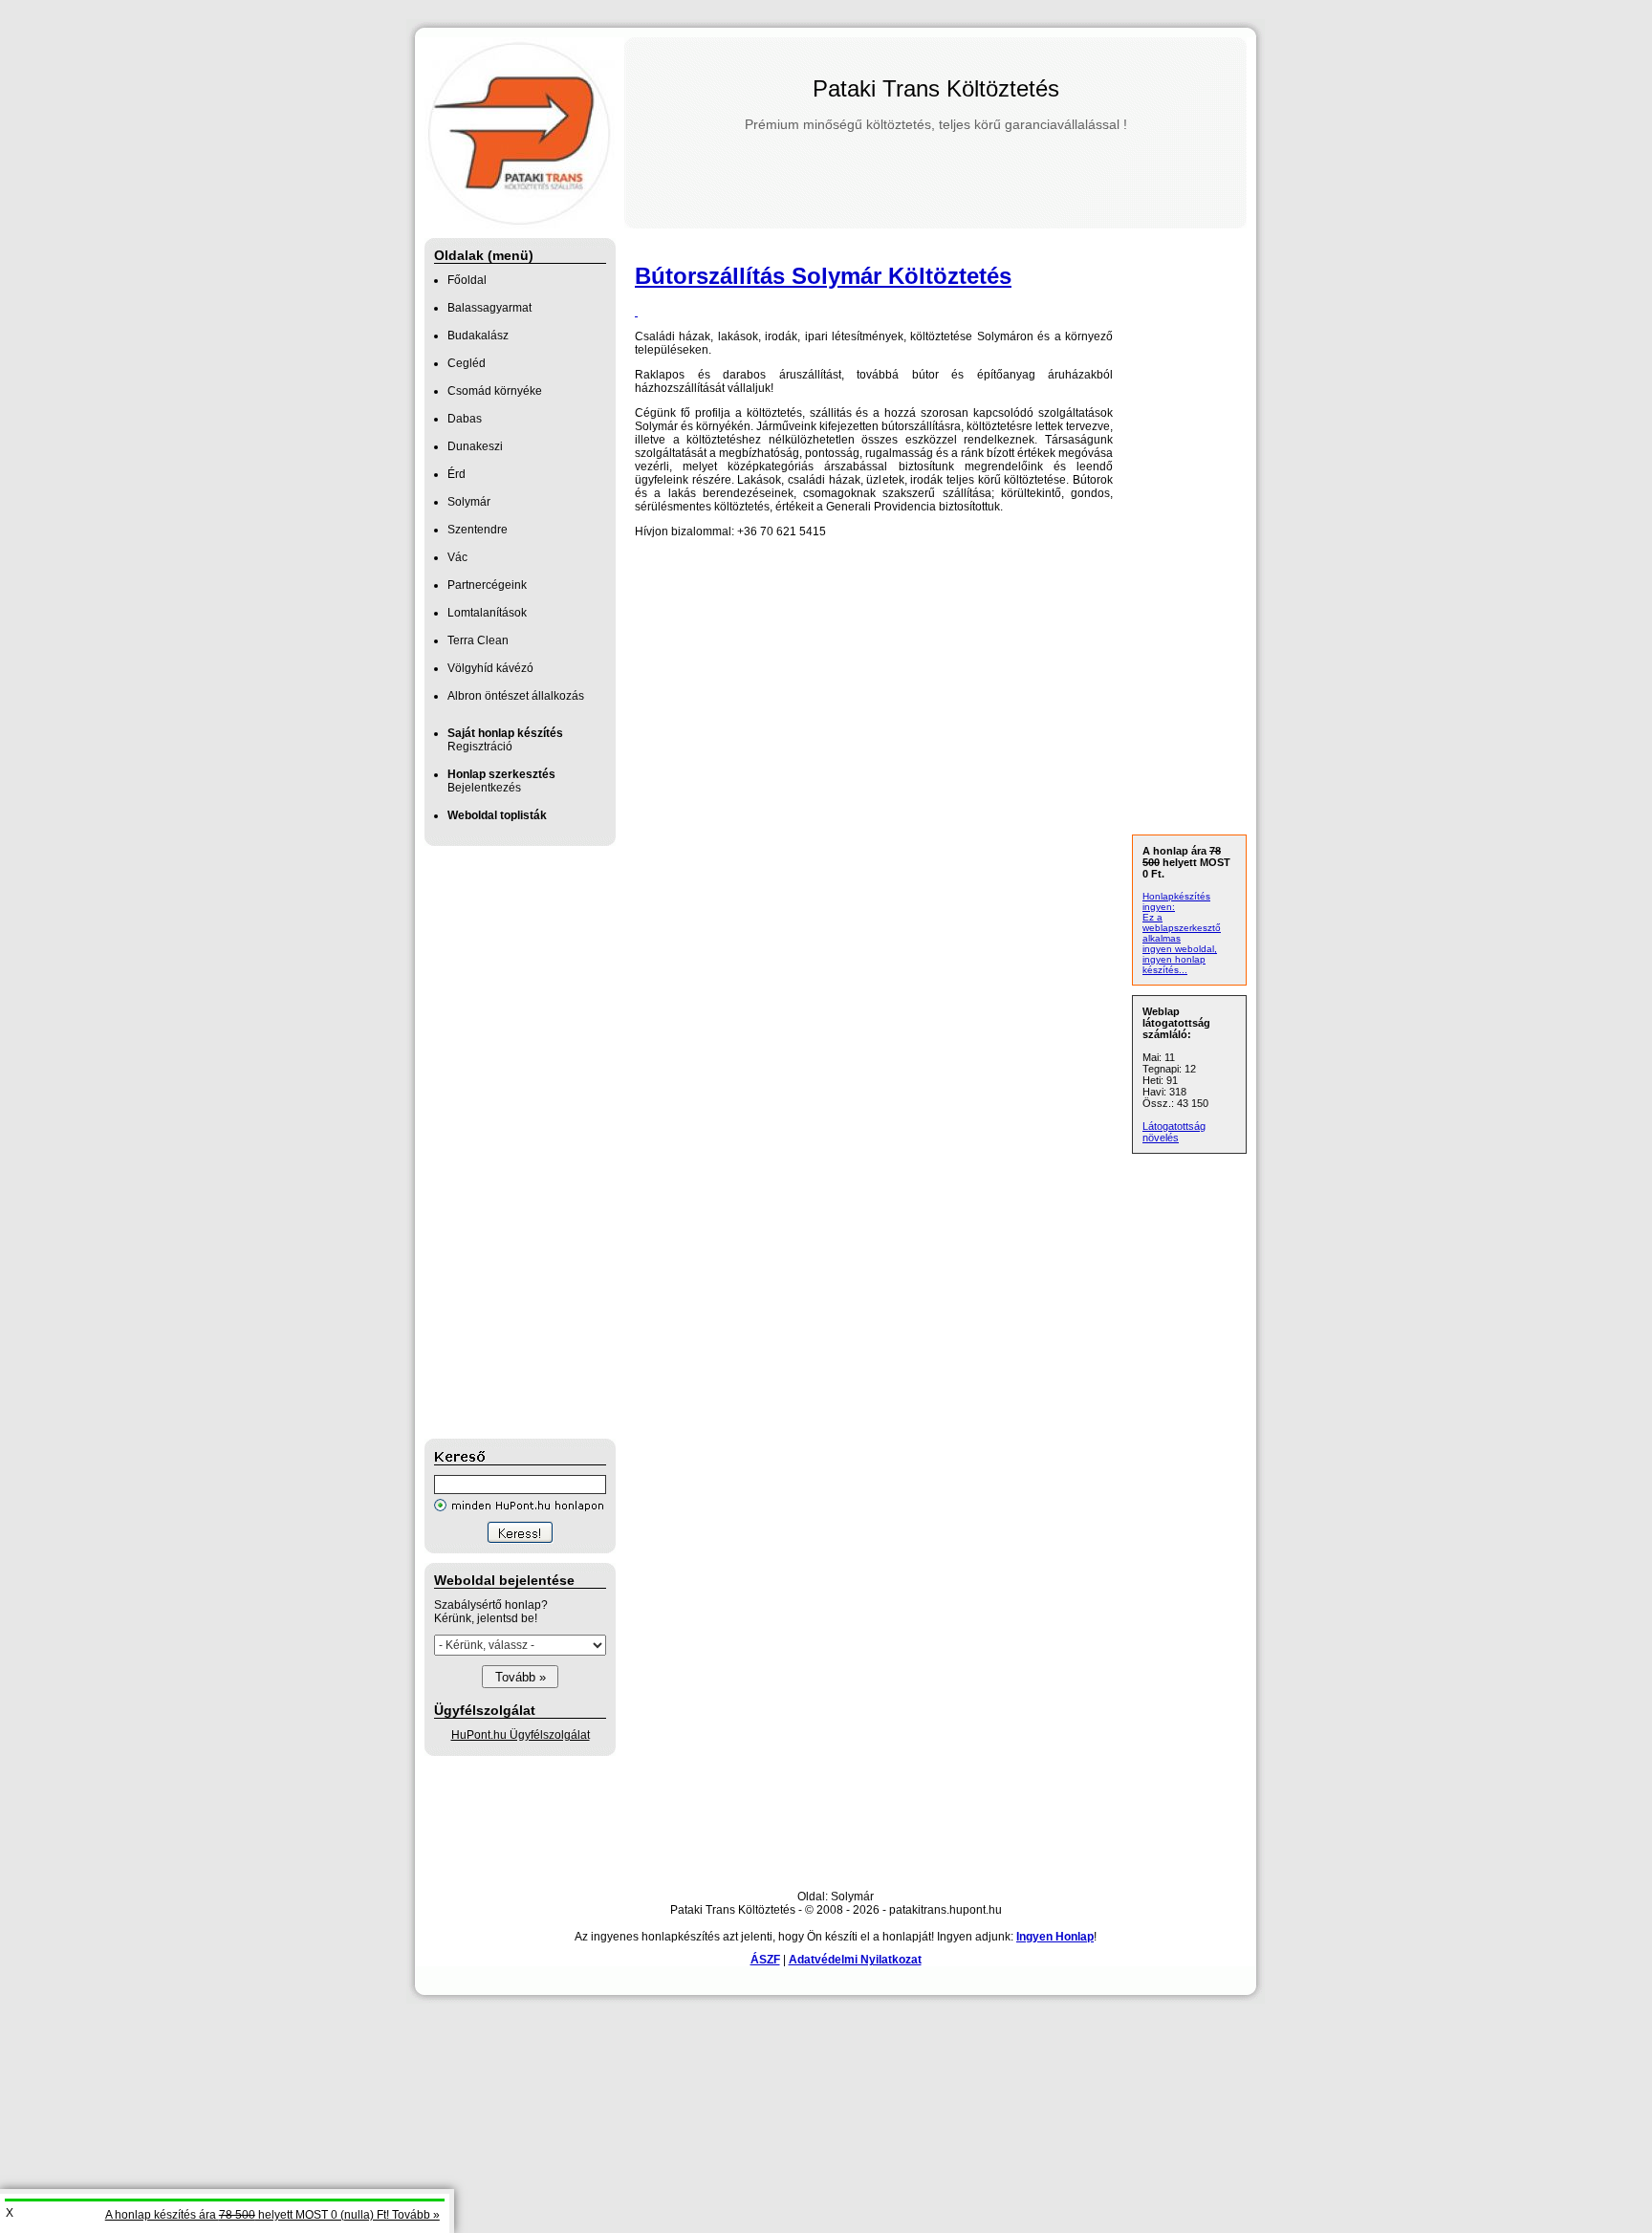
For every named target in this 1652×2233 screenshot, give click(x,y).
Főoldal (467, 280)
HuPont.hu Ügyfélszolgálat (521, 1735)
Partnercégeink (487, 585)
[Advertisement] (501, 1142)
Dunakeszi (475, 446)
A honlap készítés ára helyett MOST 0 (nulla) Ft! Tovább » (272, 2215)
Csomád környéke (495, 391)
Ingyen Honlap (1055, 1937)
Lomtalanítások (487, 613)
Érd (456, 474)
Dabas (465, 419)
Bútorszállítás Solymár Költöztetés (823, 276)
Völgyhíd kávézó (490, 668)
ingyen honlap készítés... (1174, 965)
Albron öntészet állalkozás (516, 696)
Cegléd (467, 363)
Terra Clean (478, 640)
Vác (457, 557)
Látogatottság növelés (1174, 1132)
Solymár (469, 502)
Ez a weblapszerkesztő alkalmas (1182, 928)
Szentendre (478, 530)
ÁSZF (765, 1960)
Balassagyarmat (489, 308)
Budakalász (478, 336)
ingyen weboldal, (1180, 949)
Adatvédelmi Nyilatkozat (855, 1960)
